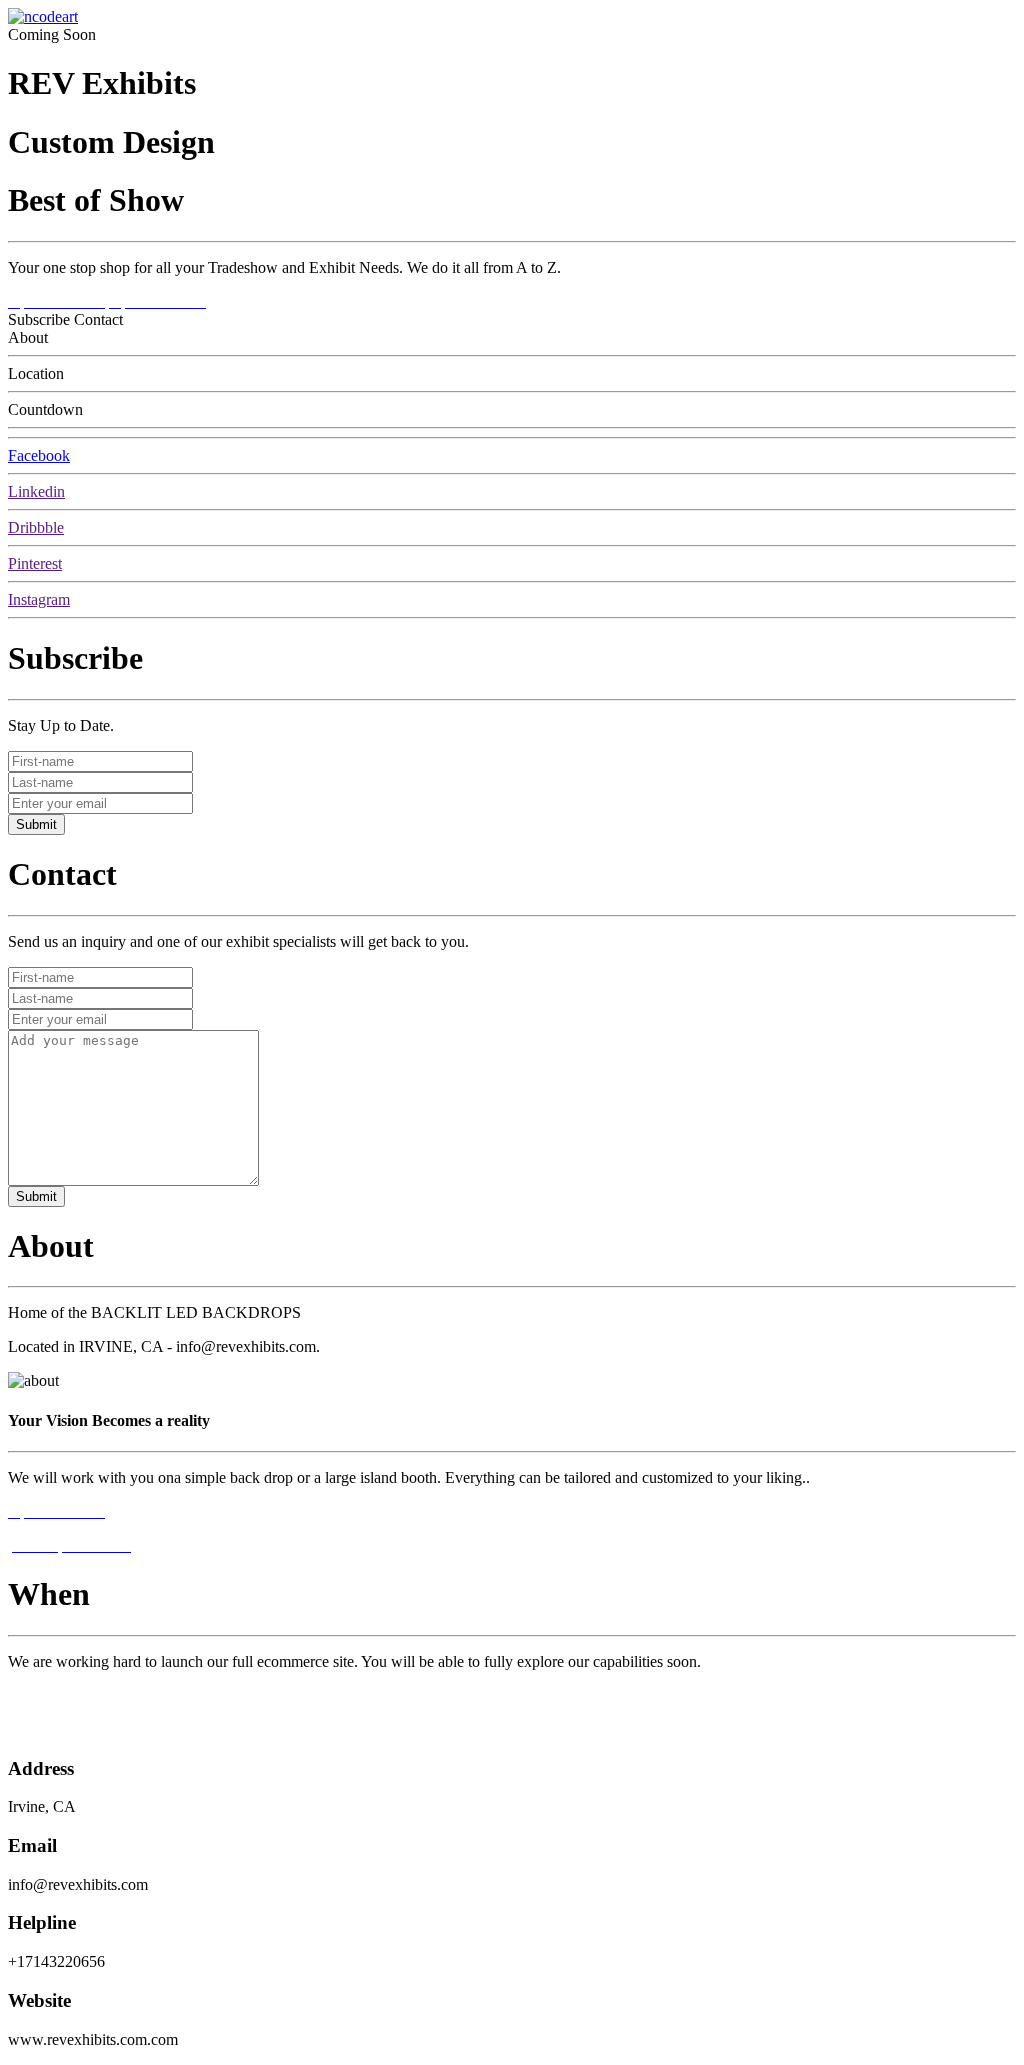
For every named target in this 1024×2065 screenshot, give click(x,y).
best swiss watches (67, 1729)
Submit (36, 824)
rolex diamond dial (67, 1695)
